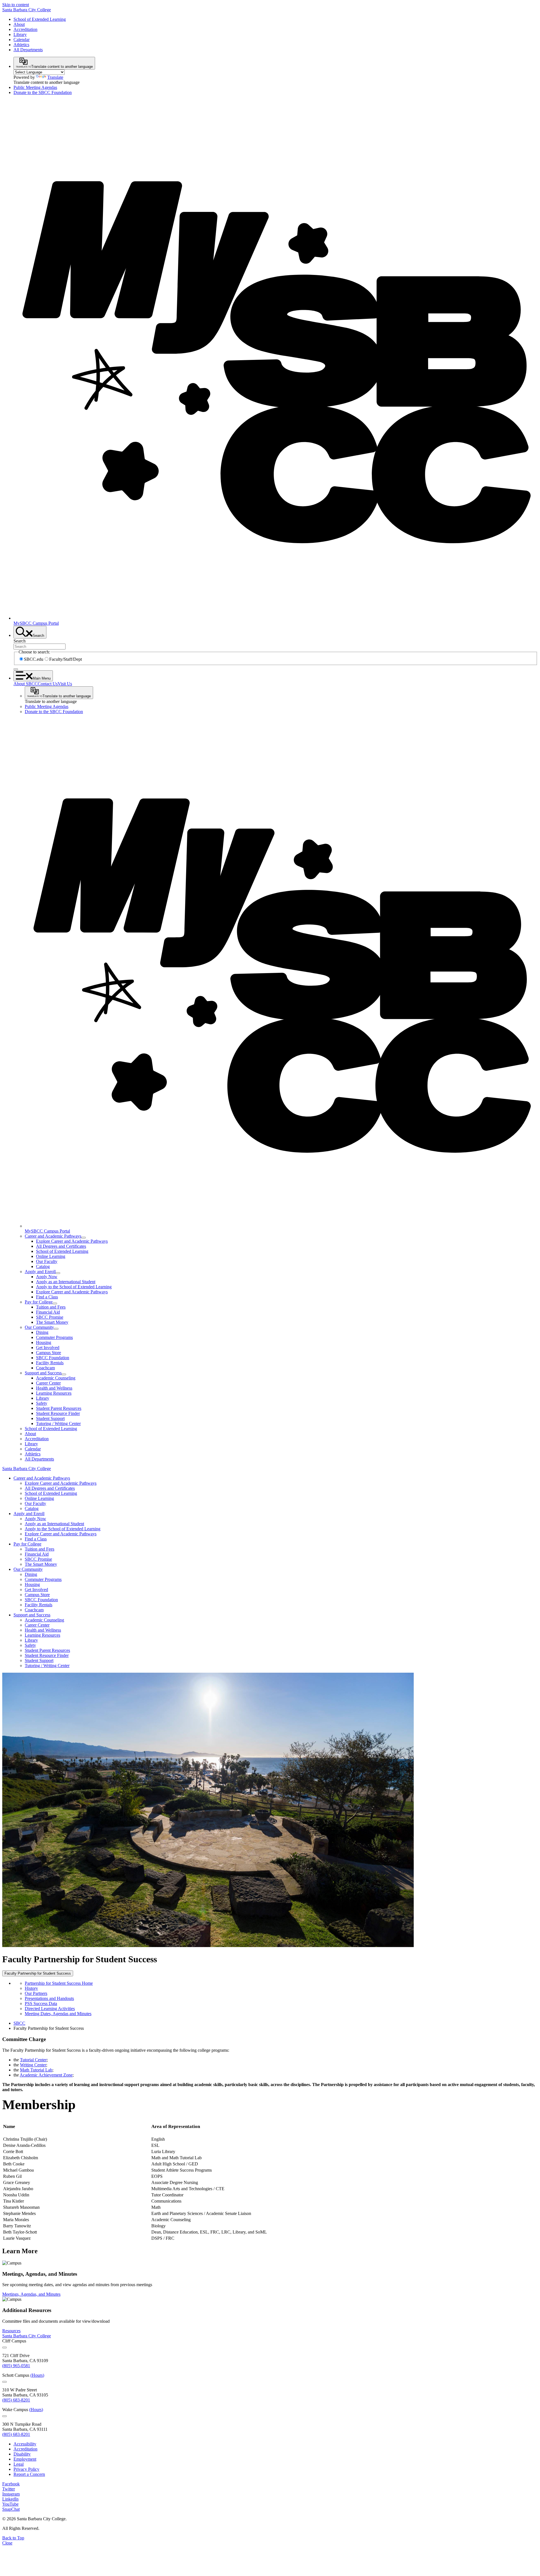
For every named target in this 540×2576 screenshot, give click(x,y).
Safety (42, 1403)
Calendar (22, 40)
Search (20, 641)
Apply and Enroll (40, 1272)
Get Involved (48, 1348)
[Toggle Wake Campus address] (4, 2416)
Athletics (21, 45)
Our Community (39, 1327)
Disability (22, 2454)
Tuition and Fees (51, 1307)
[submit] (16, 669)
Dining (42, 1332)
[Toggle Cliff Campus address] (4, 2347)
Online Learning (51, 1256)
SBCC (19, 2023)
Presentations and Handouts (49, 1998)
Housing (44, 1342)
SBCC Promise (50, 1317)
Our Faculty (47, 1261)
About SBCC (26, 684)
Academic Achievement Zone (46, 2075)
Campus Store (49, 1353)
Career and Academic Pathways (53, 1236)
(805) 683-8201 (16, 2400)
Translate (55, 77)
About (19, 24)
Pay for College (39, 1302)
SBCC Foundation (53, 1358)
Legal (19, 2464)
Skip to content (16, 5)
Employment (25, 2459)
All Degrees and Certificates (61, 1246)
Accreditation (25, 29)
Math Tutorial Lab (36, 2070)
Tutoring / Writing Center (58, 1423)
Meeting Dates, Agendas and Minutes (58, 2014)
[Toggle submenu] (84, 1238)
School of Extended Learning (40, 19)
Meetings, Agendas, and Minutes (31, 2294)
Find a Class (47, 1297)
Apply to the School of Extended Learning (74, 1287)
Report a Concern (29, 2474)
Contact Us (48, 684)
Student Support (50, 1418)
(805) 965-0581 (16, 2366)
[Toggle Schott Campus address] (4, 2382)
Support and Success (43, 1373)
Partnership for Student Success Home (59, 1983)
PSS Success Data (41, 2003)
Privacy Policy (26, 2469)
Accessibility (25, 2444)
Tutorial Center (33, 2060)
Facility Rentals (50, 1363)
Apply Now (47, 1277)
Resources (11, 2331)
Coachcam (45, 1368)
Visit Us (65, 684)
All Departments (28, 50)
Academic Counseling (56, 1378)
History (31, 1988)
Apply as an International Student (66, 1282)
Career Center (48, 1383)
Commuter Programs (54, 1337)
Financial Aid (48, 1312)
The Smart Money (52, 1322)
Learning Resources (54, 1393)
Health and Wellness (54, 1388)
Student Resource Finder (58, 1413)
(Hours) (37, 2375)
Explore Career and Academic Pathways (72, 1241)
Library (20, 34)
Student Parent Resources (59, 1408)
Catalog (43, 1266)
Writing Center (33, 2065)
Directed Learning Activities (50, 2009)
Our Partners (36, 1993)
